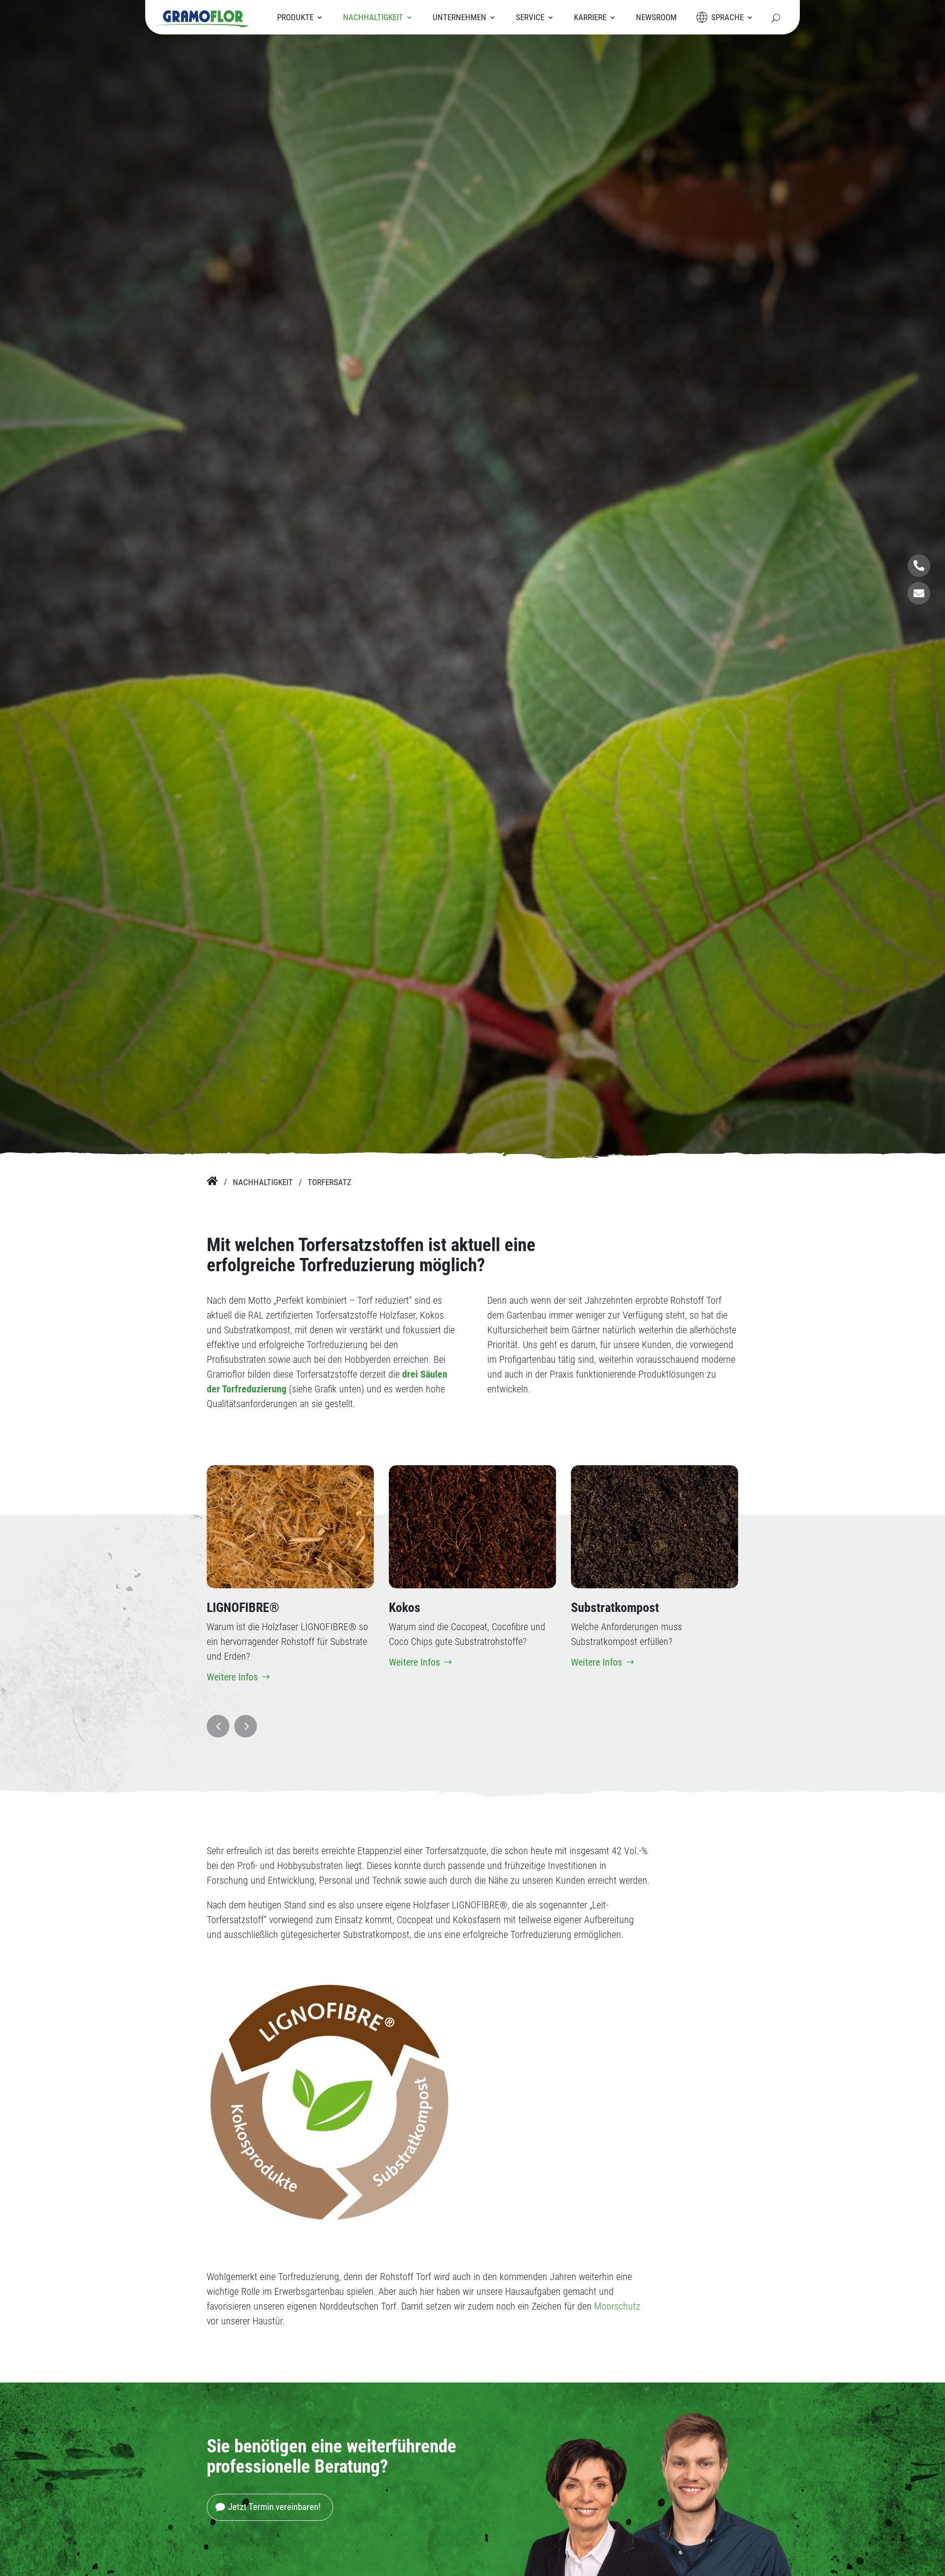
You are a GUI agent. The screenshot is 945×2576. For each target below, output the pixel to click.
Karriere (590, 17)
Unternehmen (459, 17)
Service (530, 17)
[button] (218, 1726)
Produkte (295, 17)
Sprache (727, 17)
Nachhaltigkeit (373, 17)
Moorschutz (617, 2306)
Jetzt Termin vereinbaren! (274, 2507)
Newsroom (656, 17)
